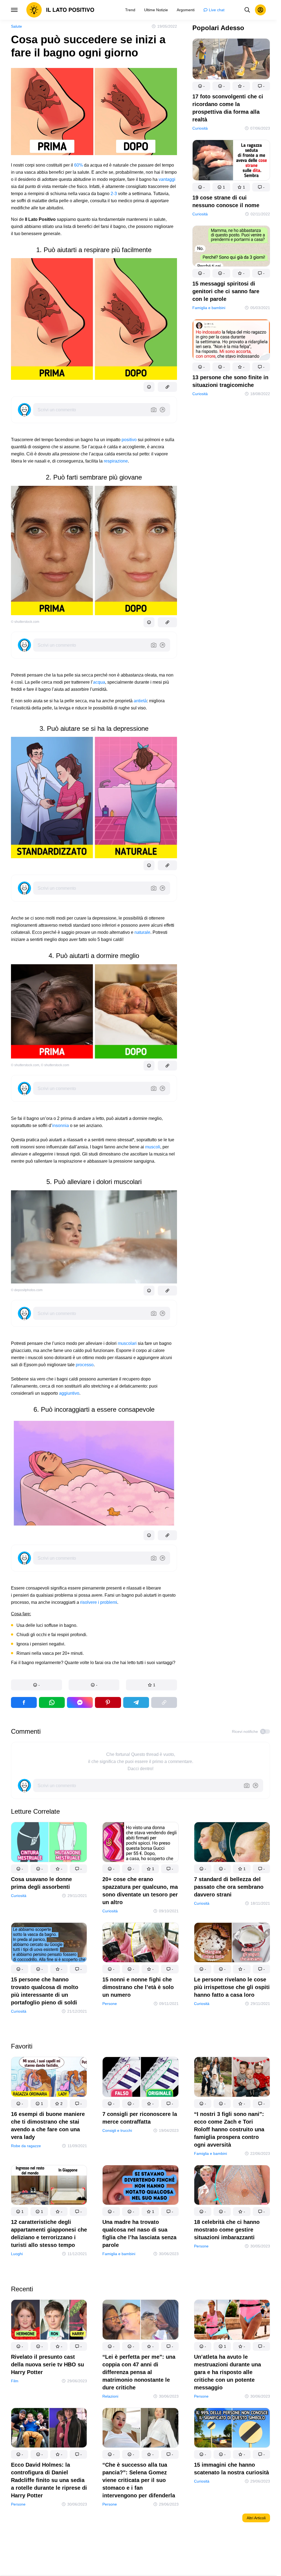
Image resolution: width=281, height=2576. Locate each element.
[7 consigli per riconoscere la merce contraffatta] (140, 2078)
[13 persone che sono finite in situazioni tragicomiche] (231, 341)
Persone (110, 2004)
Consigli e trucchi (117, 2130)
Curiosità (200, 128)
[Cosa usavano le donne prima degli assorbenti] (49, 1843)
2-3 (114, 194)
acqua (99, 682)
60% (78, 165)
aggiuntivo (69, 1393)
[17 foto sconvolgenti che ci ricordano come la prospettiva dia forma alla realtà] (231, 60)
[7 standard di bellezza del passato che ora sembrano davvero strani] (232, 1843)
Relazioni (110, 2396)
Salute (16, 26)
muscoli (153, 1147)
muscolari (127, 1343)
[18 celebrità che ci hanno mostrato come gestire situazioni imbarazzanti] (232, 2186)
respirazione (116, 461)
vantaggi (167, 179)
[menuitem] (130, 10)
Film (15, 2381)
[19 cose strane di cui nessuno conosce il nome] (231, 161)
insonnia (61, 1126)
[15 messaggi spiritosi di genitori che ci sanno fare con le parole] (231, 247)
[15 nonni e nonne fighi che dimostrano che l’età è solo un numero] (140, 1944)
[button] (36, 1685)
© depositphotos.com (27, 1290)
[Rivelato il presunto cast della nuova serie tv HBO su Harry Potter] (49, 2321)
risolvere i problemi (99, 1602)
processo (85, 1365)
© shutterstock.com (25, 622)
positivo (129, 440)
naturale (142, 932)
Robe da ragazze (26, 2146)
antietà (140, 701)
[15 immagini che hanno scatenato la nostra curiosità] (232, 2429)
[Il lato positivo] (60, 10)
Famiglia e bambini (209, 308)
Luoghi (17, 2254)
